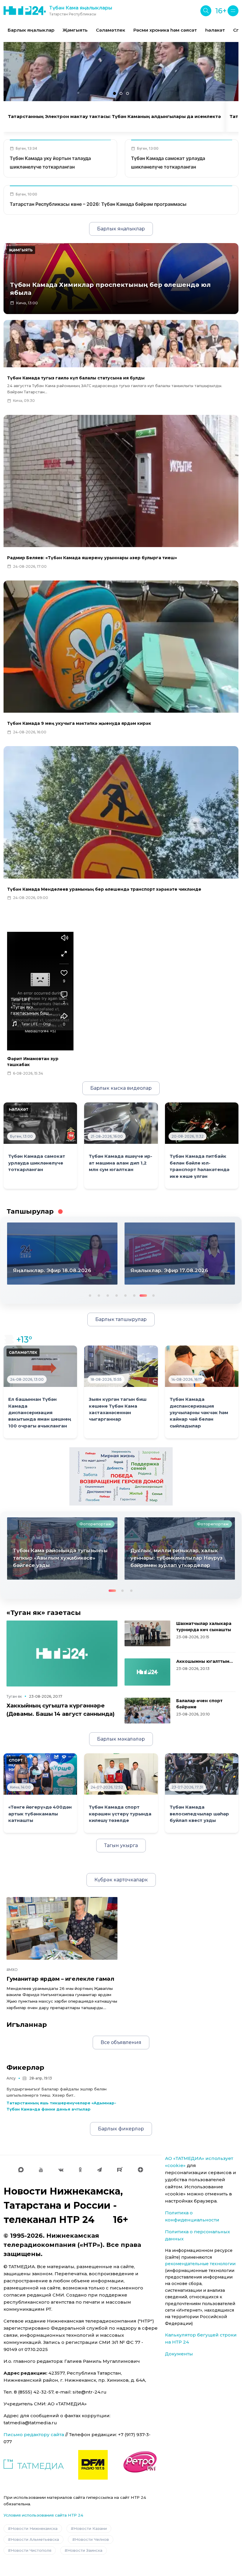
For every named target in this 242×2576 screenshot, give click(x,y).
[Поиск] (206, 11)
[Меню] (233, 11)
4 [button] (116, 1295)
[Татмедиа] (34, 2465)
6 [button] (134, 1295)
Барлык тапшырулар (121, 1319)
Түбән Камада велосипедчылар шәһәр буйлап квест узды (199, 1814)
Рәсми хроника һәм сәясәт (165, 30)
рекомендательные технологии (200, 2264)
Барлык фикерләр (121, 2129)
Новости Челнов (92, 2539)
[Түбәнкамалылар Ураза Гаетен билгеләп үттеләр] (180, 1548)
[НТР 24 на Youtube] (41, 2170)
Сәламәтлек (111, 30)
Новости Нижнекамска (34, 2528)
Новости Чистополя (31, 2550)
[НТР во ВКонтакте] (61, 2170)
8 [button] (151, 1295)
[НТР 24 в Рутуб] (120, 2170)
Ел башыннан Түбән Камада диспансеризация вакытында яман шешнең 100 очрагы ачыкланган (40, 1413)
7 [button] (143, 1295)
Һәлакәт (215, 30)
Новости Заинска (85, 2550)
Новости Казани (90, 2528)
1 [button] (89, 1295)
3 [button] (107, 1295)
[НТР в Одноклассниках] (80, 2170)
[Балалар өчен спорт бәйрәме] (147, 1711)
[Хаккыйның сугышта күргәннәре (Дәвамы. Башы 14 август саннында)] (62, 1654)
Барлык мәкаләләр (121, 1739)
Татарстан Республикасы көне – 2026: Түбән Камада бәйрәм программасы (98, 204)
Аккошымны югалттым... (205, 1661)
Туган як (14, 1696)
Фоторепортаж (95, 1524)
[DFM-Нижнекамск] (93, 2465)
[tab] (115, 93)
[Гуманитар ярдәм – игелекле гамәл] (62, 1928)
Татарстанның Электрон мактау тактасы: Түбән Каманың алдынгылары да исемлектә (114, 117)
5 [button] (125, 1295)
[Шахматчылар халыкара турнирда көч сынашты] (147, 1633)
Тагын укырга (121, 1845)
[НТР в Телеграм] (99, 2170)
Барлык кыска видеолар (121, 1088)
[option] (31, 30)
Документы (179, 2354)
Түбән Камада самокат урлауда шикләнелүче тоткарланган (37, 1163)
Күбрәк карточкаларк (121, 1880)
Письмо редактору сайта (34, 2434)
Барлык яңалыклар (31, 30)
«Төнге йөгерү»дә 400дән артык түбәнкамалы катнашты (40, 1814)
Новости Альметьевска (35, 2539)
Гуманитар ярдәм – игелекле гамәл (60, 1979)
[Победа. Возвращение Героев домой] (121, 1476)
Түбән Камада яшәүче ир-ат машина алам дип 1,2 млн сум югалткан (121, 1163)
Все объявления (121, 2042)
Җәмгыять (75, 30)
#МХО (12, 1970)
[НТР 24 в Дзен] (140, 2170)
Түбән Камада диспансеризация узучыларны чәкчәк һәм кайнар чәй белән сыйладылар (199, 1413)
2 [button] (98, 1295)
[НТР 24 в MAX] (21, 2170)
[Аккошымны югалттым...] (147, 1672)
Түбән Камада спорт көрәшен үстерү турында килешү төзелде (120, 1814)
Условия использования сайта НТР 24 (43, 2515)
